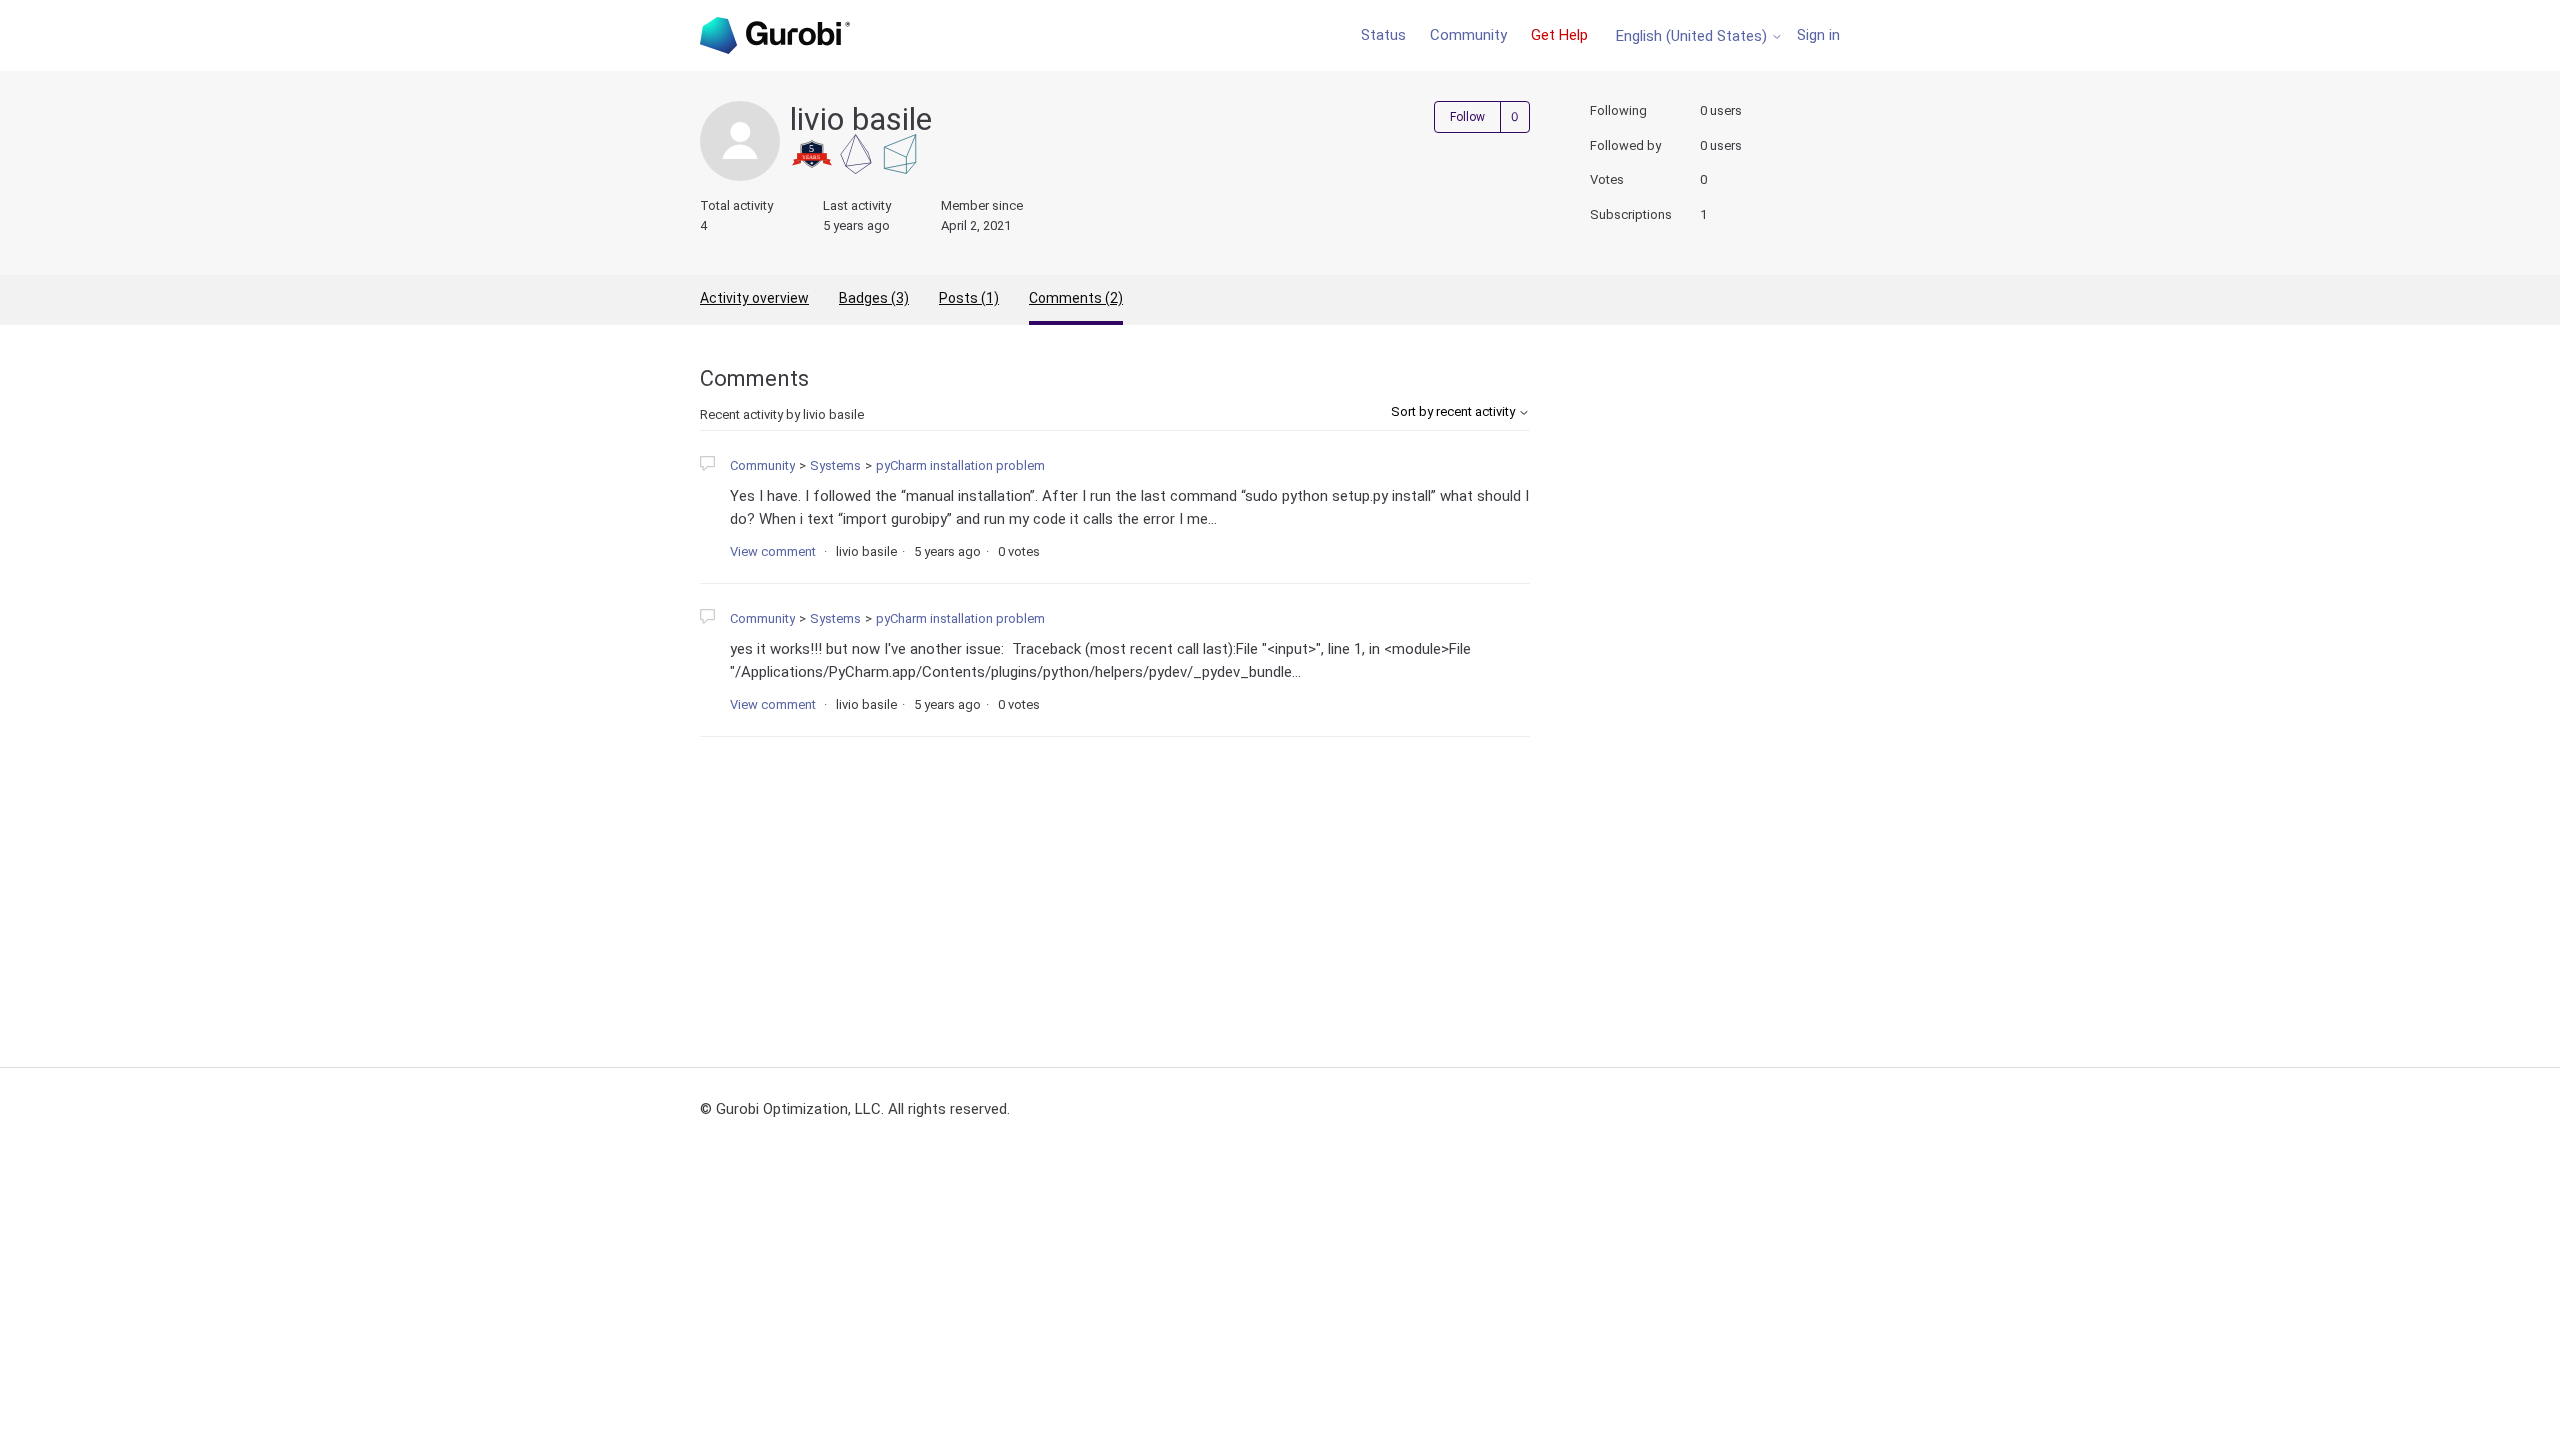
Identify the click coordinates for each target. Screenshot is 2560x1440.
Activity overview (754, 298)
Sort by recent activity (1454, 411)
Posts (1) (969, 298)
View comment (773, 551)
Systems (835, 465)
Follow (1467, 117)
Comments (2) (1076, 298)
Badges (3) (874, 298)
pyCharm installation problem (960, 465)
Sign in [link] (1818, 35)
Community (1468, 35)
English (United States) (1693, 36)
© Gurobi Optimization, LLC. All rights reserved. (855, 1109)
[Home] (775, 35)
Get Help (1559, 35)
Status (1383, 35)
